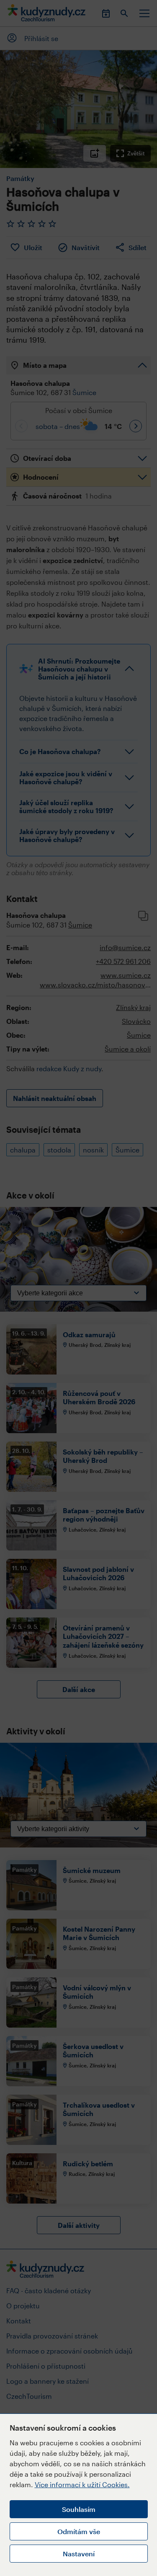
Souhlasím (79, 2509)
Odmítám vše (79, 2531)
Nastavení (79, 2554)
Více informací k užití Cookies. (82, 2484)
